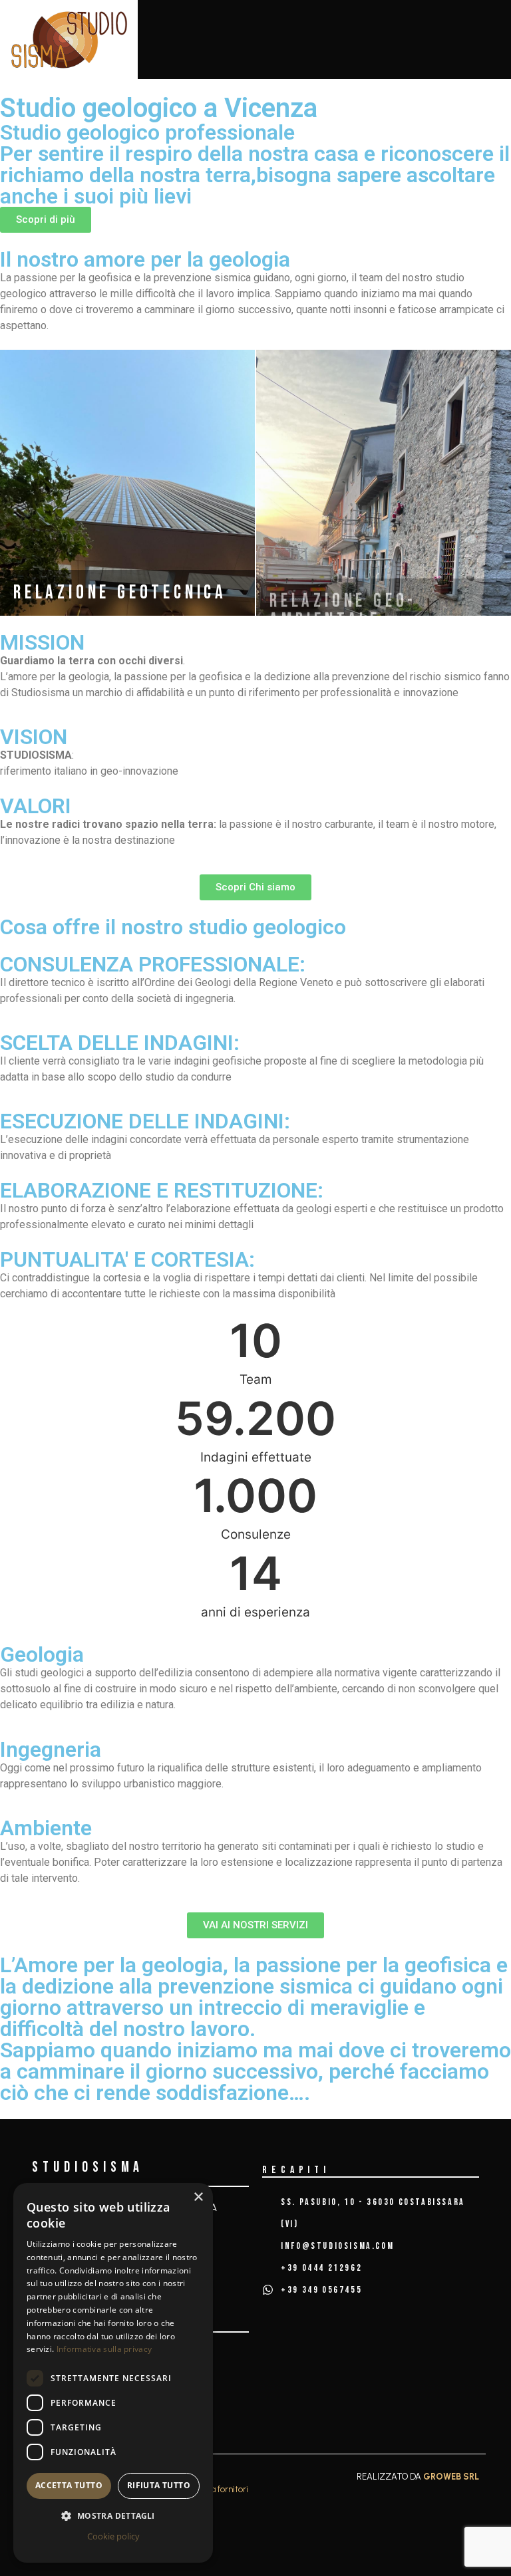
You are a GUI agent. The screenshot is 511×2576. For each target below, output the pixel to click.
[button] (113, 2515)
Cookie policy (113, 2536)
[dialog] (113, 2373)
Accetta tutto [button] (69, 2485)
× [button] (198, 2197)
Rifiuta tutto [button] (159, 2485)
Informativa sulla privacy (104, 2349)
